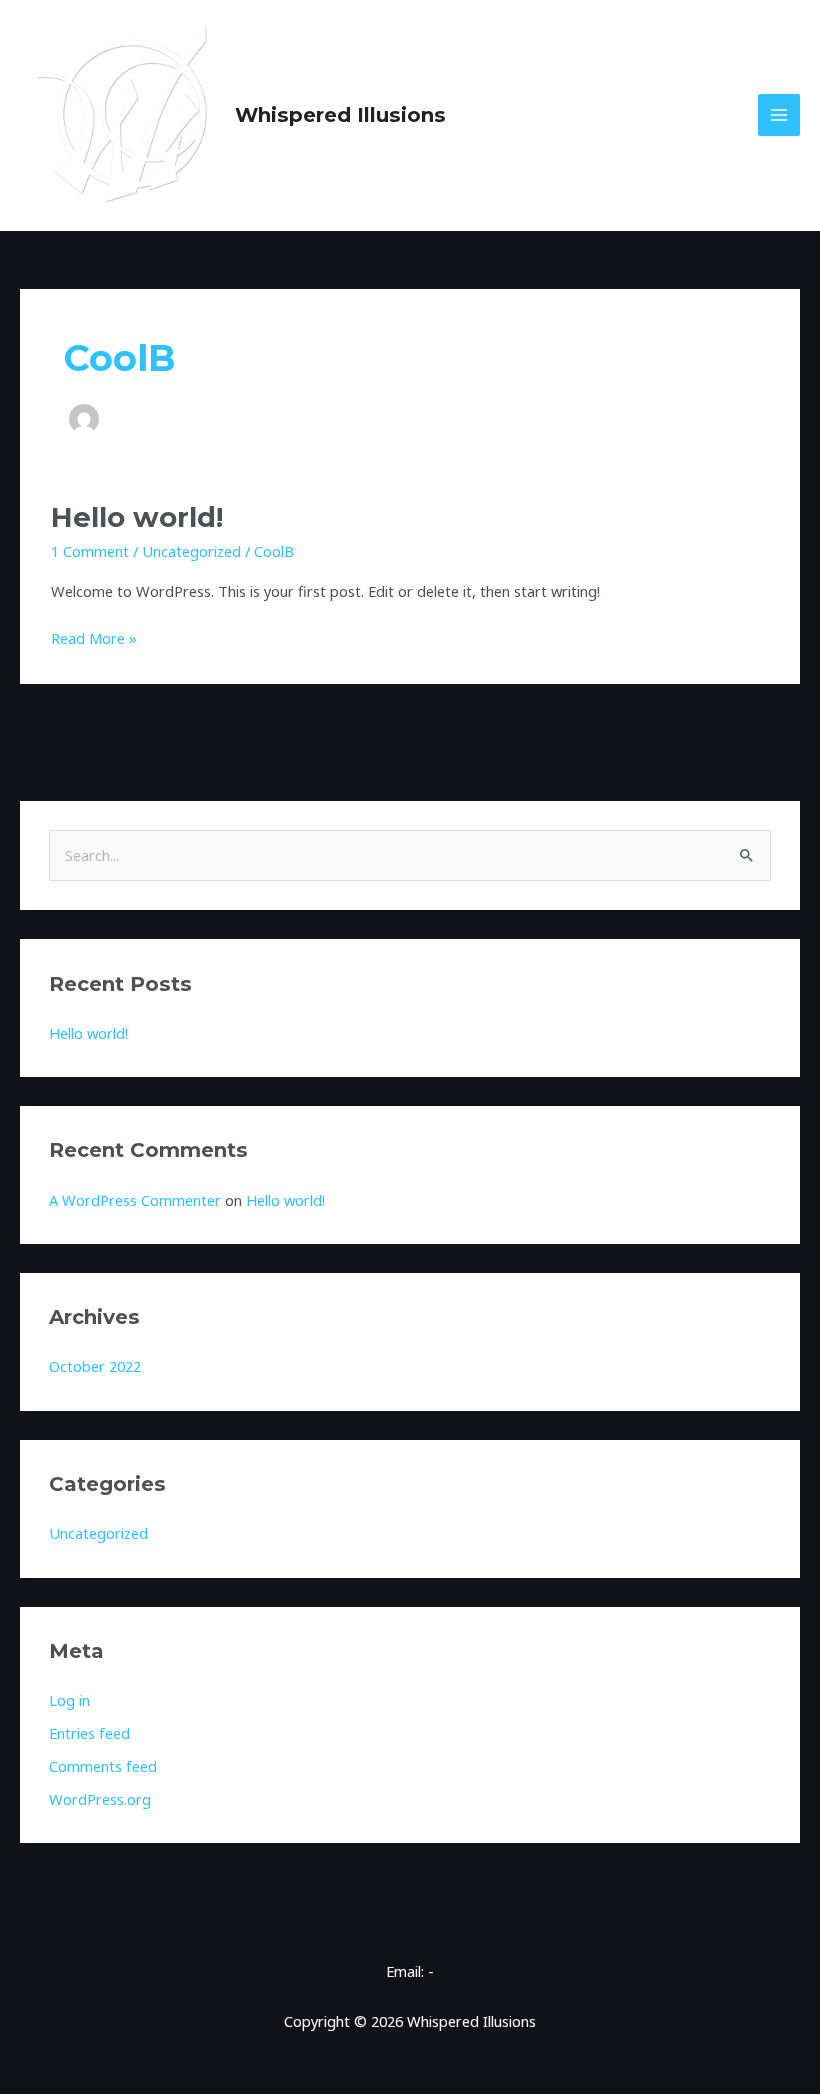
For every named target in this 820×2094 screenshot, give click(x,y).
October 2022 (95, 1366)
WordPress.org (100, 1799)
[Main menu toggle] (779, 115)
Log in (69, 1700)
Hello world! (137, 517)
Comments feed (103, 1766)
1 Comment (90, 551)
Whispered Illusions (340, 115)
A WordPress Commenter (135, 1200)
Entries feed (89, 1733)
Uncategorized (191, 551)
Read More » (94, 637)
